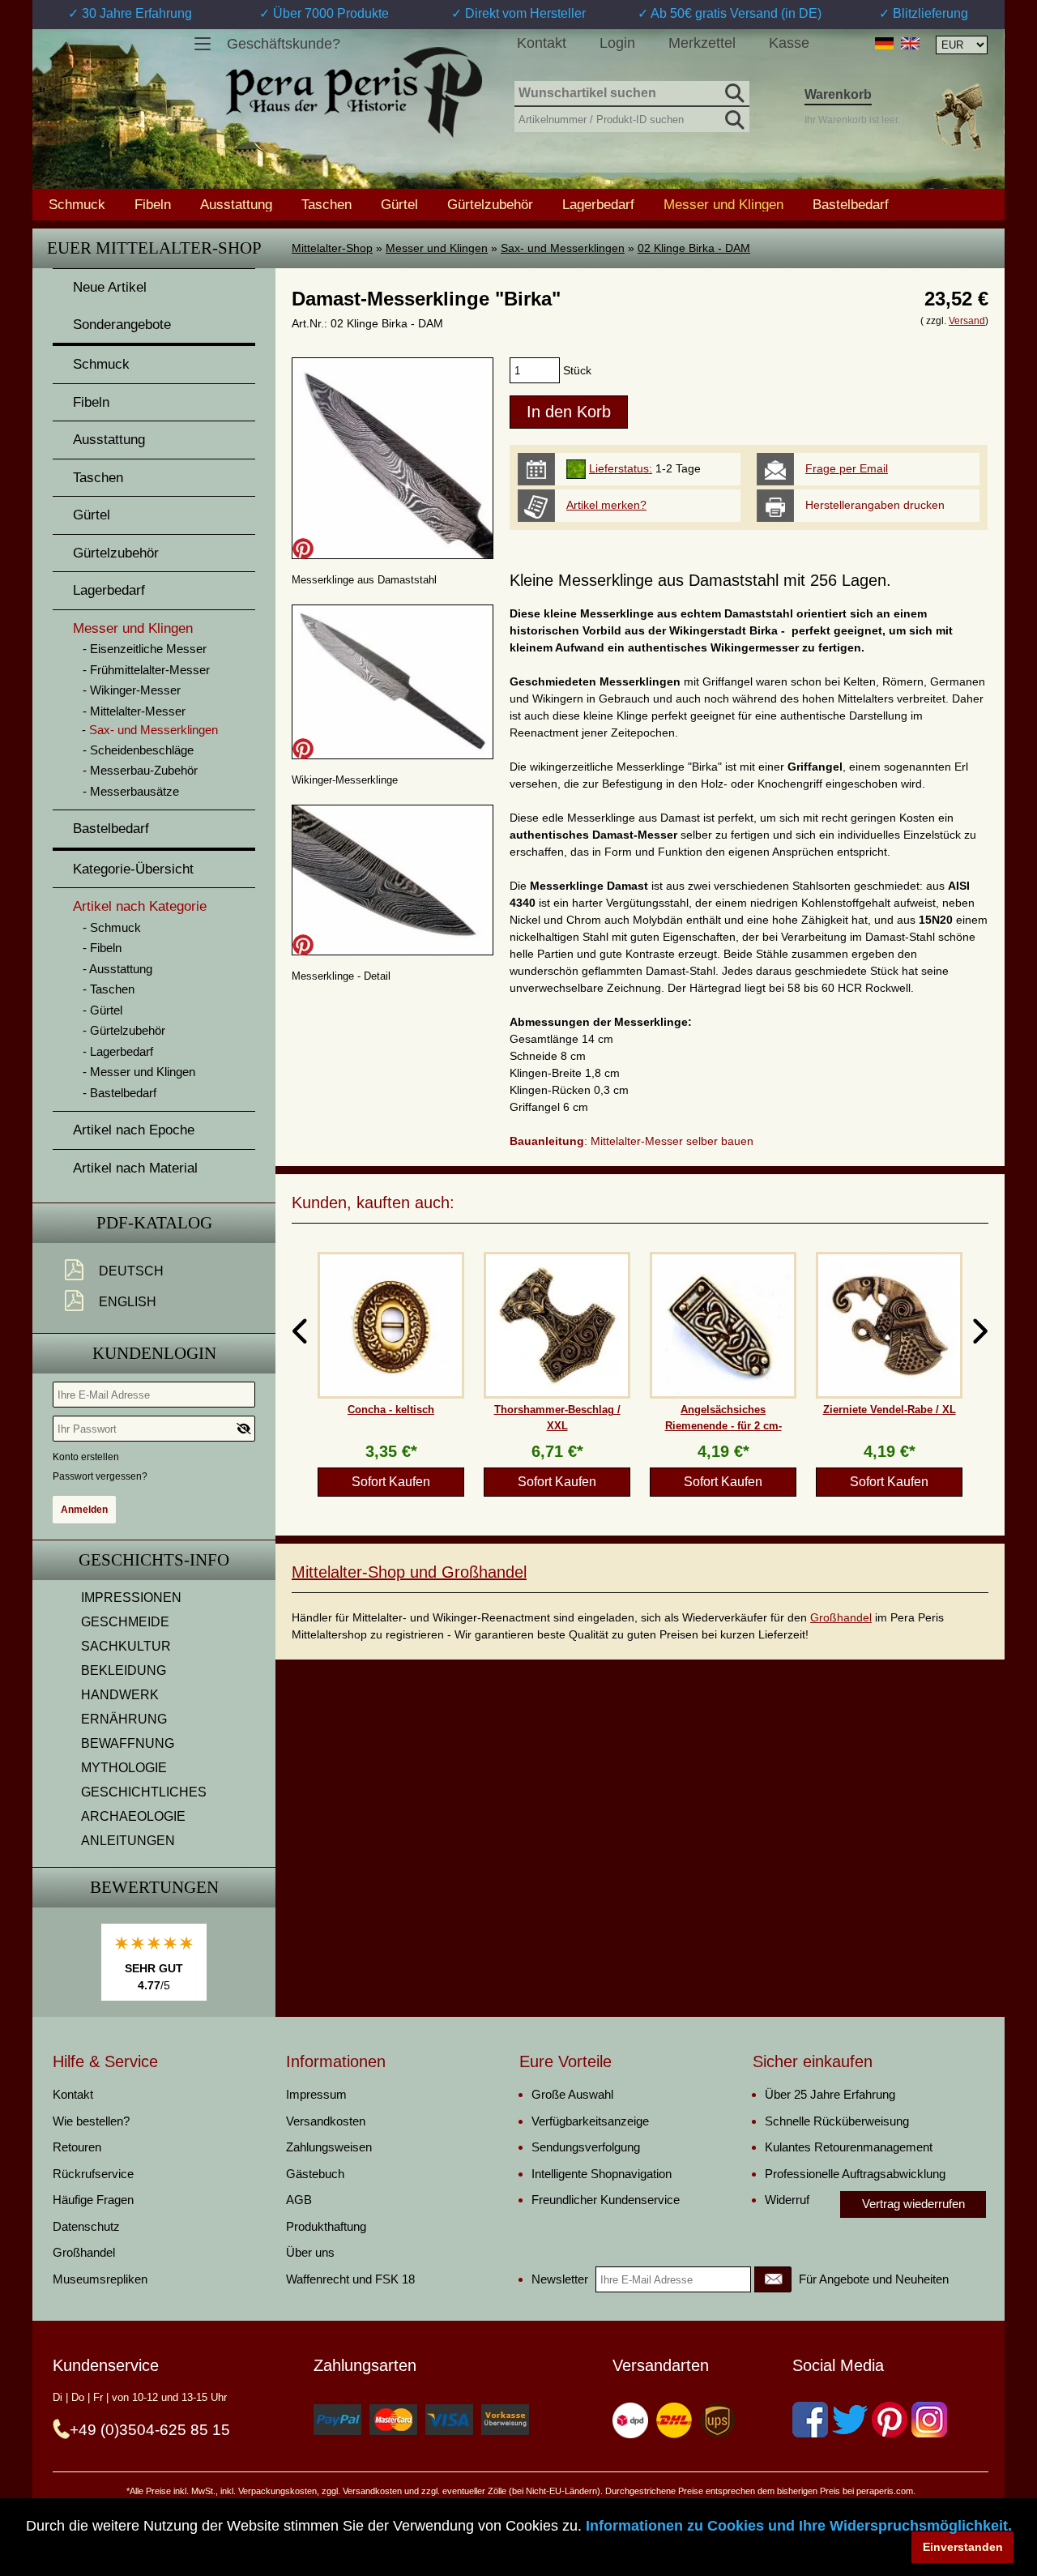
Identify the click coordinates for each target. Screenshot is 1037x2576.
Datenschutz (86, 2226)
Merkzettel (702, 43)
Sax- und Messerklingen (563, 248)
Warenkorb (838, 94)
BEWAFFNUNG (128, 1743)
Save (303, 549)
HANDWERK (120, 1695)
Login (617, 43)
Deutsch (131, 1271)
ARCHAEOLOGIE (133, 1816)
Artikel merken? (606, 505)
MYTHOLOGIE (124, 1768)
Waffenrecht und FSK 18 (350, 2279)
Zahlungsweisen (329, 2147)
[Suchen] (733, 91)
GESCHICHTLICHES (144, 1792)
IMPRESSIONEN (131, 1598)
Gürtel (399, 204)
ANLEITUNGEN (128, 1841)
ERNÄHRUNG (124, 1719)
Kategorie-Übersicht (133, 869)
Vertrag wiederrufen (913, 2204)
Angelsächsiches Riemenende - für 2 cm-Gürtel (723, 1425)
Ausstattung (236, 204)
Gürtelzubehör (490, 204)
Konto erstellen (86, 1457)
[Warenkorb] (958, 116)
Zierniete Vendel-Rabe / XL (890, 1410)
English (128, 1302)
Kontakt (542, 43)
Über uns (310, 2252)
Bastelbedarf (851, 204)
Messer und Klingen (437, 248)
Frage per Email (847, 468)
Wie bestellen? (91, 2121)
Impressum (316, 2094)
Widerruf (787, 2200)
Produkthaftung (326, 2226)
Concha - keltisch (391, 1410)
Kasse (789, 43)
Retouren (77, 2147)
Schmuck (77, 204)
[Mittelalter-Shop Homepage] (354, 92)
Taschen (326, 204)
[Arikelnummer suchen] (733, 117)
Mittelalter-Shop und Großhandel (409, 1572)
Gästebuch (315, 2174)
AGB (299, 2200)
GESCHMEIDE (125, 1622)
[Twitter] (850, 2420)
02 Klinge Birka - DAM (694, 248)
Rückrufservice (93, 2174)
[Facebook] (810, 2420)
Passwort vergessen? (100, 1476)
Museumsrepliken (100, 2279)
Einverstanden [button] (963, 2547)
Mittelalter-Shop (332, 248)
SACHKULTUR (126, 1646)
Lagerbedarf (598, 204)
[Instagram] (929, 2420)
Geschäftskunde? (284, 44)
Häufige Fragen (93, 2200)
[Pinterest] (890, 2420)
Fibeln (153, 204)
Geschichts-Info (154, 1560)
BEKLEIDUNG (124, 1670)
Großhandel (841, 1617)
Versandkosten (326, 2121)
